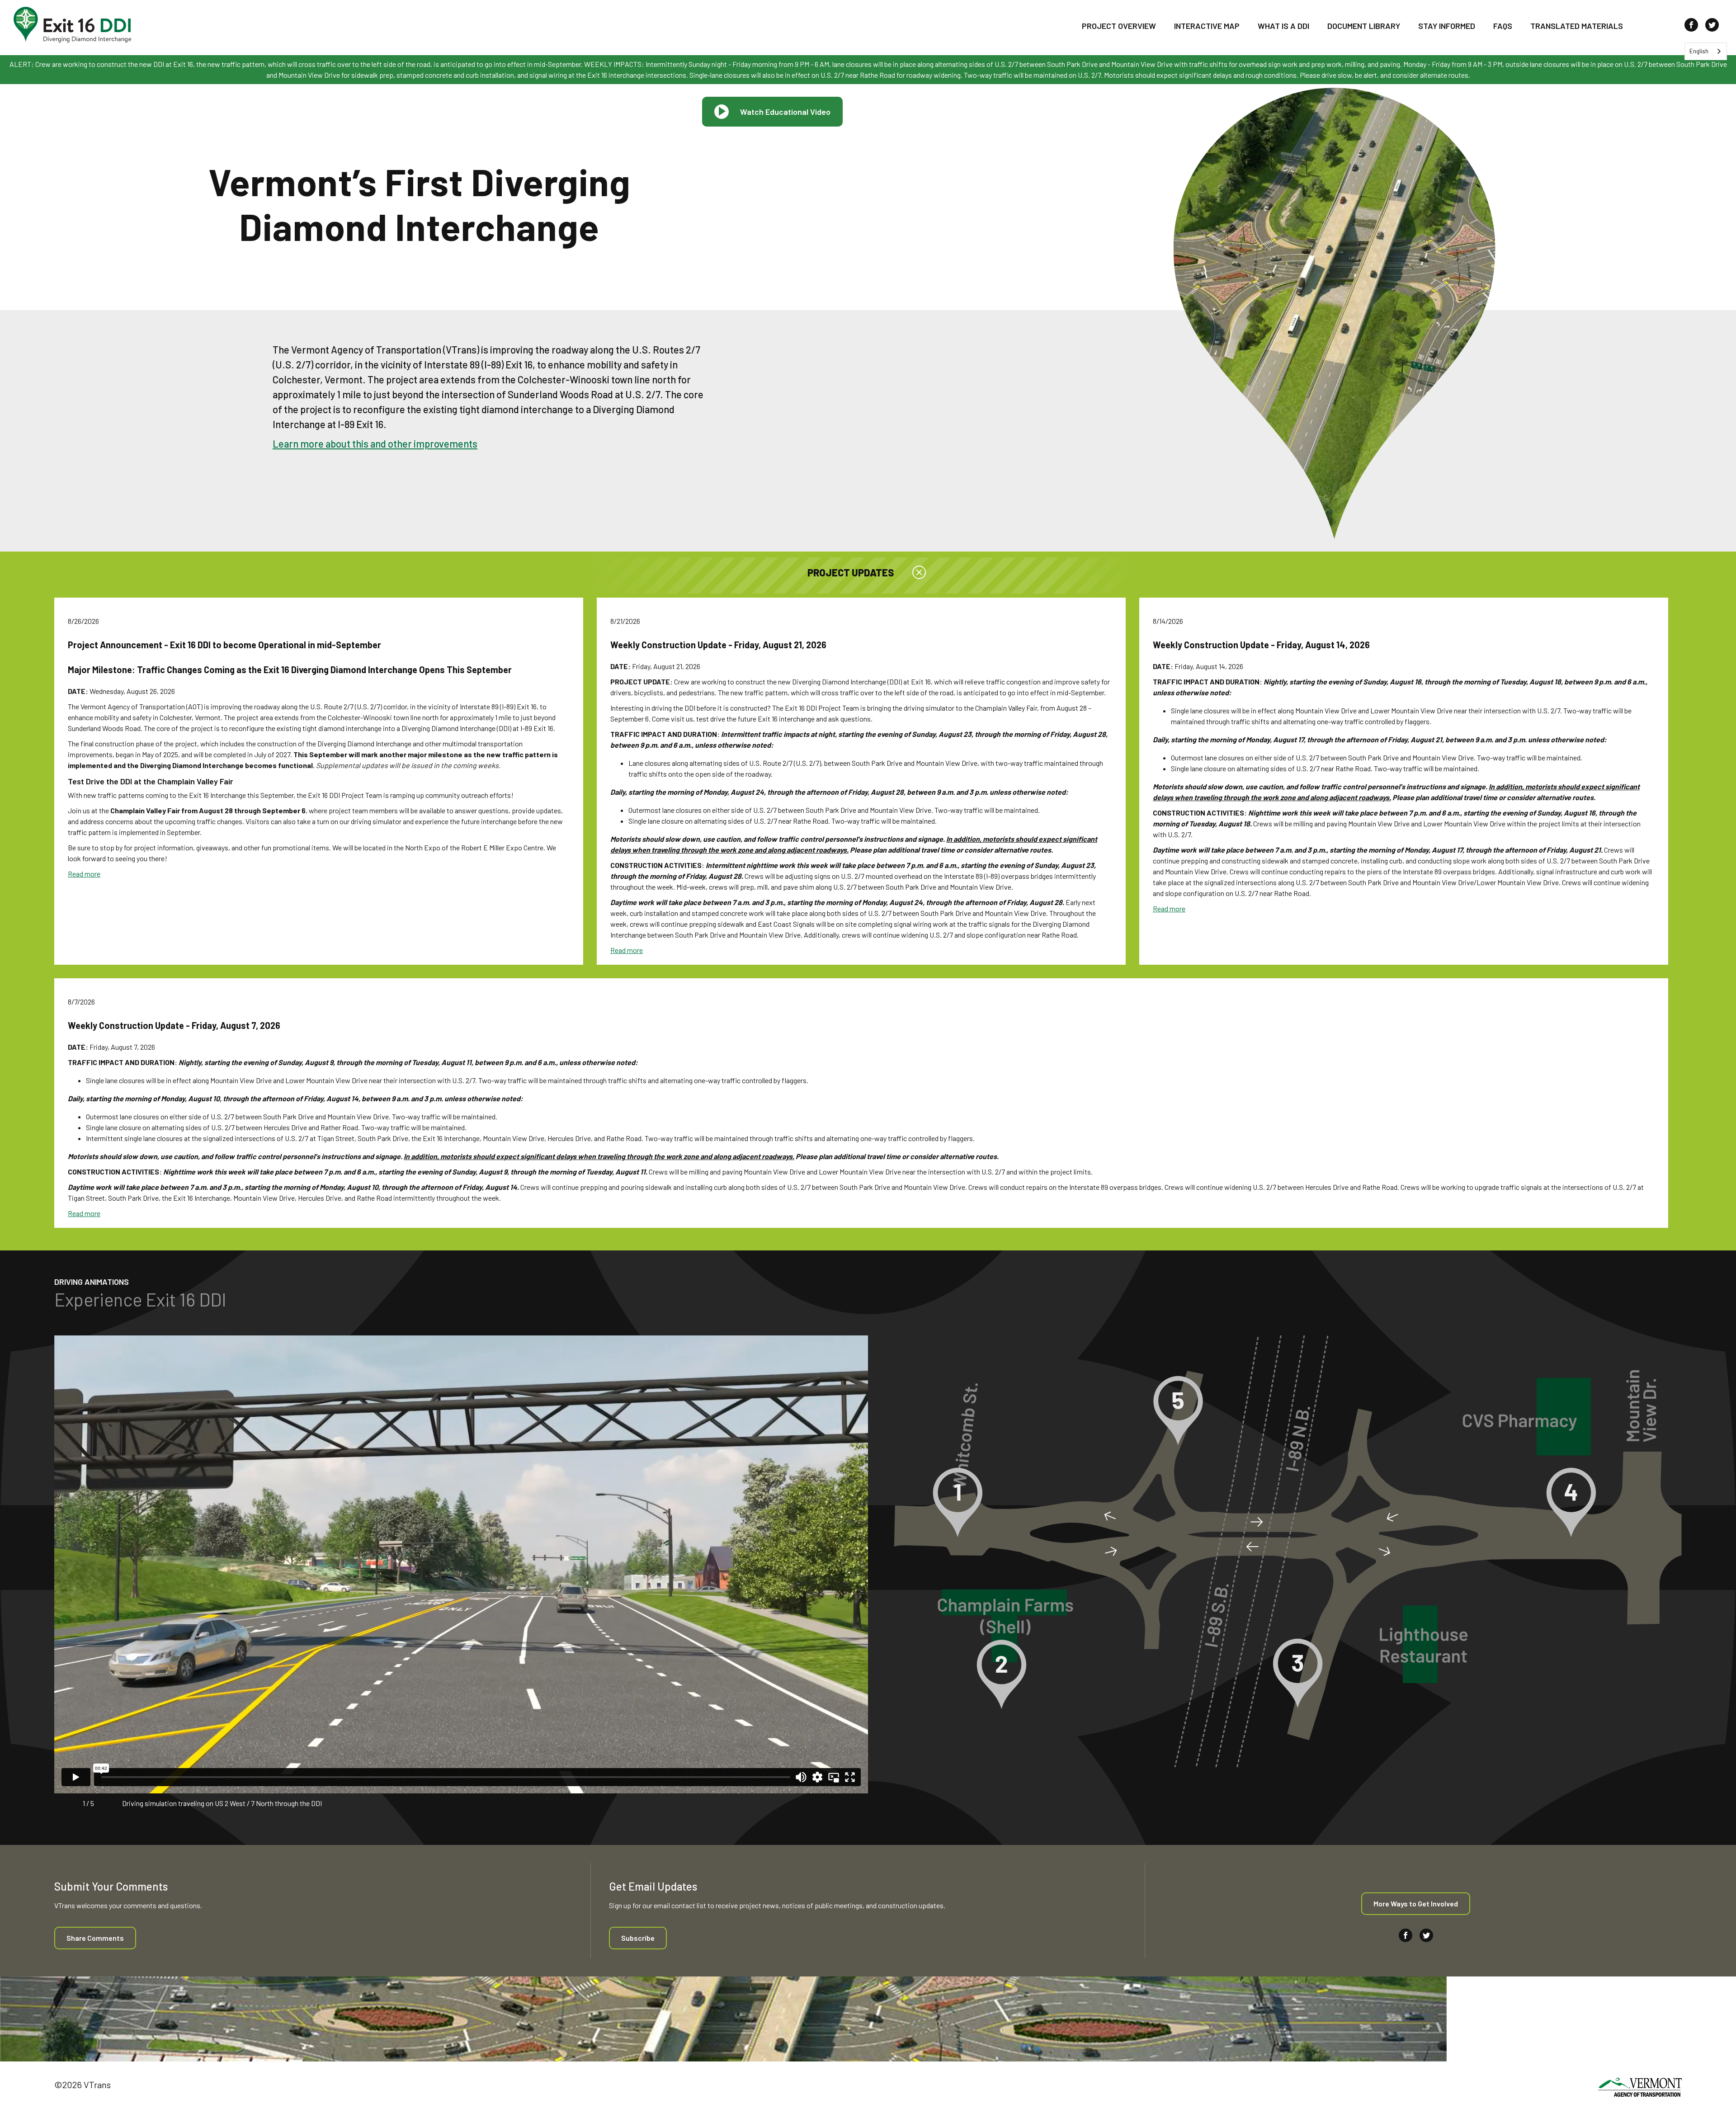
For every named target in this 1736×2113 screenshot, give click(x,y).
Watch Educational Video (785, 112)
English (1699, 51)
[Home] (72, 25)
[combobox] (1706, 51)
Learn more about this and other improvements (375, 443)
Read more (84, 874)
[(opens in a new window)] (1640, 2089)
